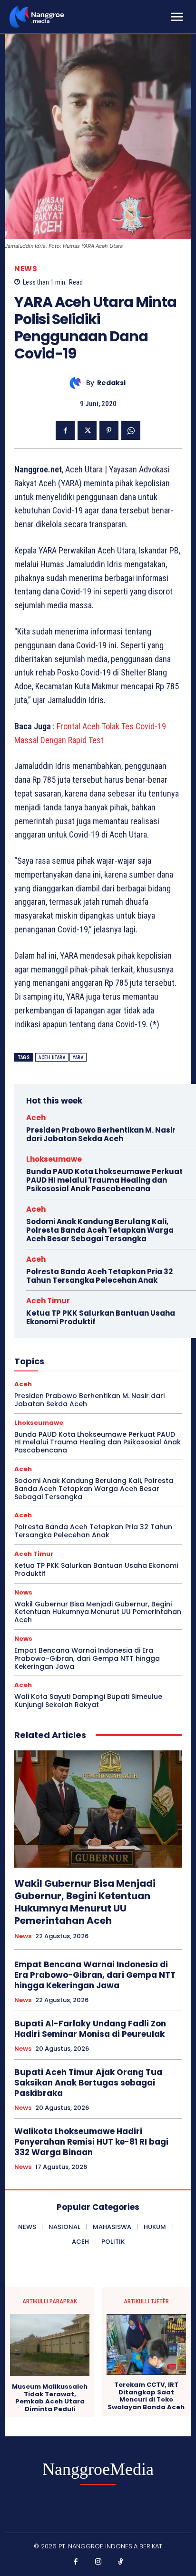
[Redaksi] (78, 383)
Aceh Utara (52, 1058)
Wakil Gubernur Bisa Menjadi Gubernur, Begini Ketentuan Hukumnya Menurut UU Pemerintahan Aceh (98, 1612)
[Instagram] (98, 2562)
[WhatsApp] (131, 430)
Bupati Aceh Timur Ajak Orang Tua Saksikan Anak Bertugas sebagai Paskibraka (88, 2083)
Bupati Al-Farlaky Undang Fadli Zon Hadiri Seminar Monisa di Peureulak (90, 2029)
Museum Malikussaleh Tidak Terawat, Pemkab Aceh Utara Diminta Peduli (50, 2398)
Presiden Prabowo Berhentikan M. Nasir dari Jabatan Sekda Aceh (101, 1134)
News (26, 269)
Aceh (36, 1118)
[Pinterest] (109, 430)
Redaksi (111, 383)
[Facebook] (65, 430)
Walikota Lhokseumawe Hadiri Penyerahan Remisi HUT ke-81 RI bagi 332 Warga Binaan (91, 2142)
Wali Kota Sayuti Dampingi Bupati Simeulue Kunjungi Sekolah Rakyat (88, 1701)
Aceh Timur (48, 1301)
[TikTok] (121, 2562)
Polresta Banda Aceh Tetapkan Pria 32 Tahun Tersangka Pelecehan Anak (99, 1276)
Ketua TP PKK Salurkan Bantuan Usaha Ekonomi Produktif (101, 1317)
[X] (87, 430)
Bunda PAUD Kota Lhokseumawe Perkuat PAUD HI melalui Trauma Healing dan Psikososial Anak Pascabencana (104, 1180)
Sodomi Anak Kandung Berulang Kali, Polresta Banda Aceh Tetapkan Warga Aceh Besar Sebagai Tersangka (100, 1230)
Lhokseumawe (54, 1159)
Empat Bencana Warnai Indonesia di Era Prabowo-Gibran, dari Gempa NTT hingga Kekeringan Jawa (87, 1658)
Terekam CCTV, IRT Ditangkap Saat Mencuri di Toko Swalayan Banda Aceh (146, 2396)
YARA (78, 1058)
